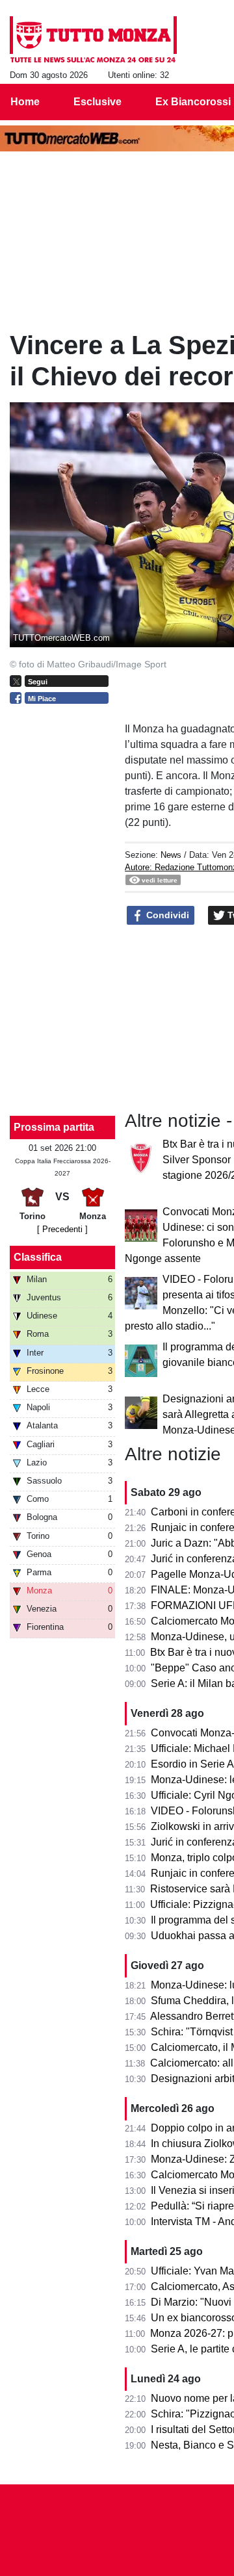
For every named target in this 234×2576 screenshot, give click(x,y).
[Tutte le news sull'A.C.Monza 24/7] (93, 40)
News (171, 855)
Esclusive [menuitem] (97, 102)
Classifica (38, 1257)
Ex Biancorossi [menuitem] (193, 102)
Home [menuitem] (25, 102)
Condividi (166, 915)
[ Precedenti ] (62, 1229)
